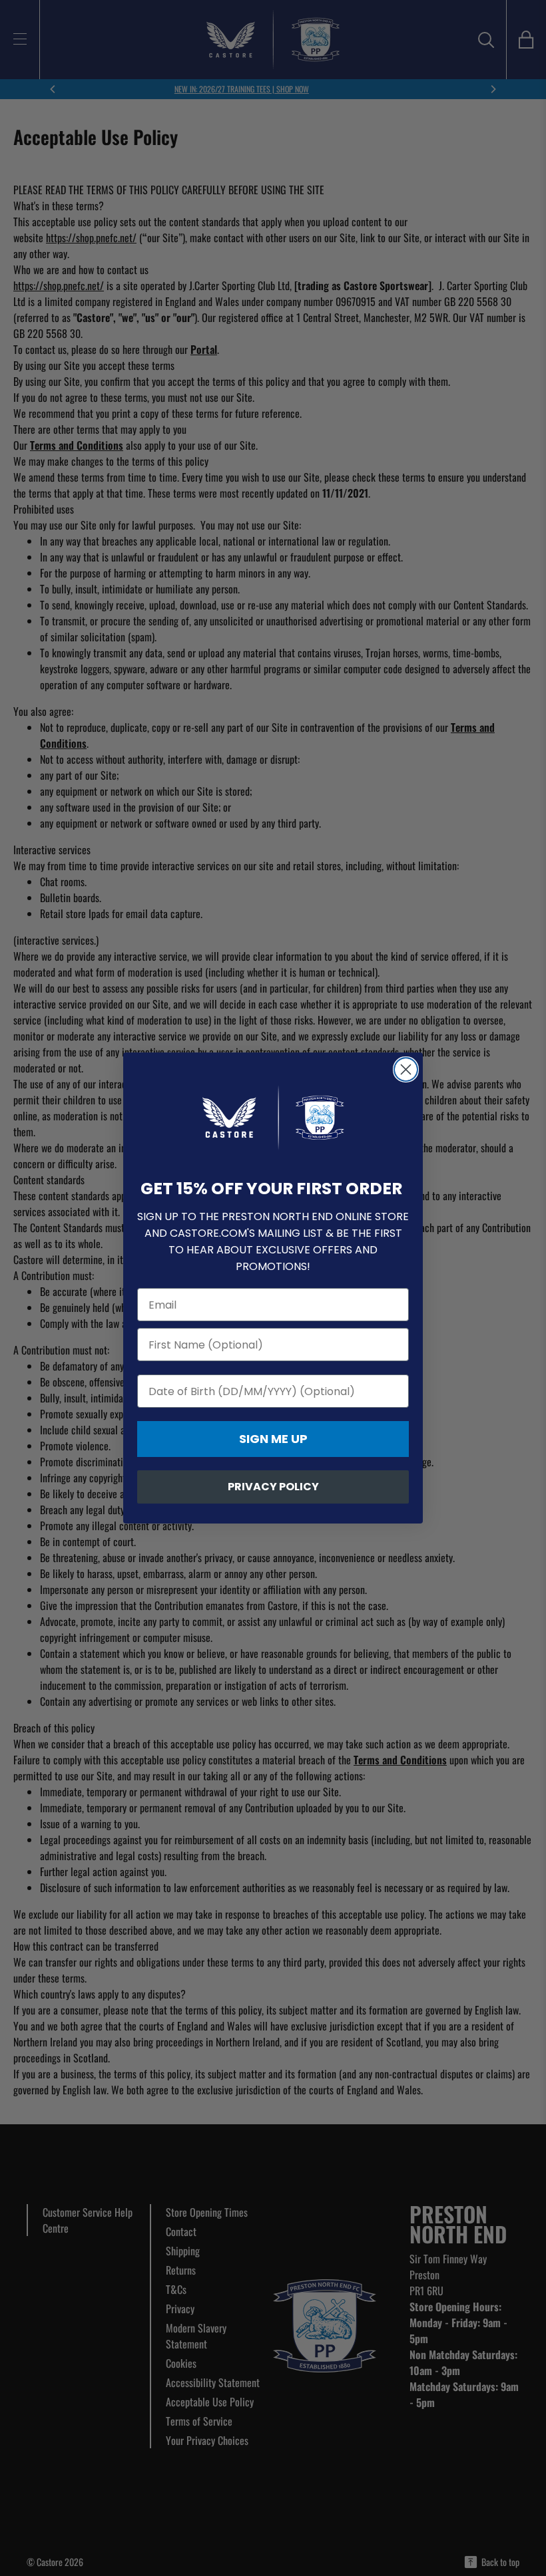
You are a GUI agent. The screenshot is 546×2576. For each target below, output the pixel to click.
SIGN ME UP (273, 1439)
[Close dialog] (406, 1069)
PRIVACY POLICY (273, 1487)
